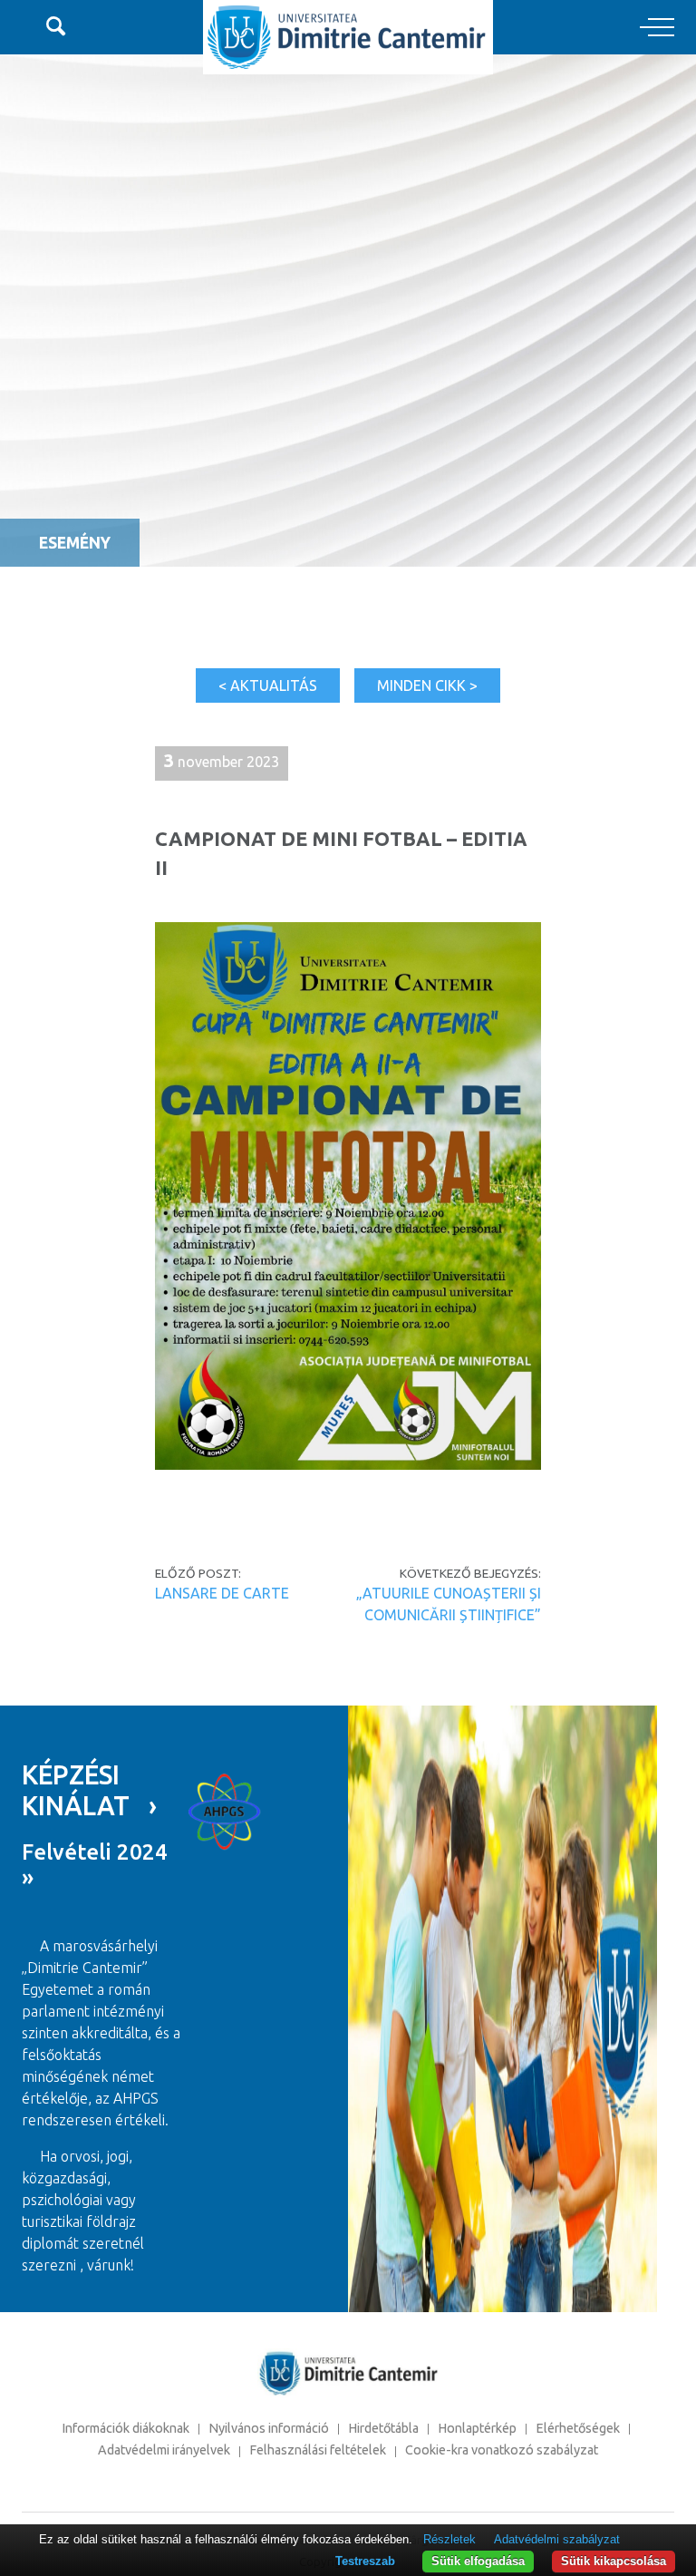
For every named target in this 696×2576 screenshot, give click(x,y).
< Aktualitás (268, 685)
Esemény (75, 543)
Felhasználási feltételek (318, 2450)
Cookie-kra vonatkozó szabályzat (502, 2450)
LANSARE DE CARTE (222, 1593)
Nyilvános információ (269, 2428)
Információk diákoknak (126, 2428)
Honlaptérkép (477, 2428)
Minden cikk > (427, 685)
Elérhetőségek (578, 2428)
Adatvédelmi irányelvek (164, 2450)
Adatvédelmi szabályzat (557, 2539)
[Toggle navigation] (657, 28)
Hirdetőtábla (383, 2428)
